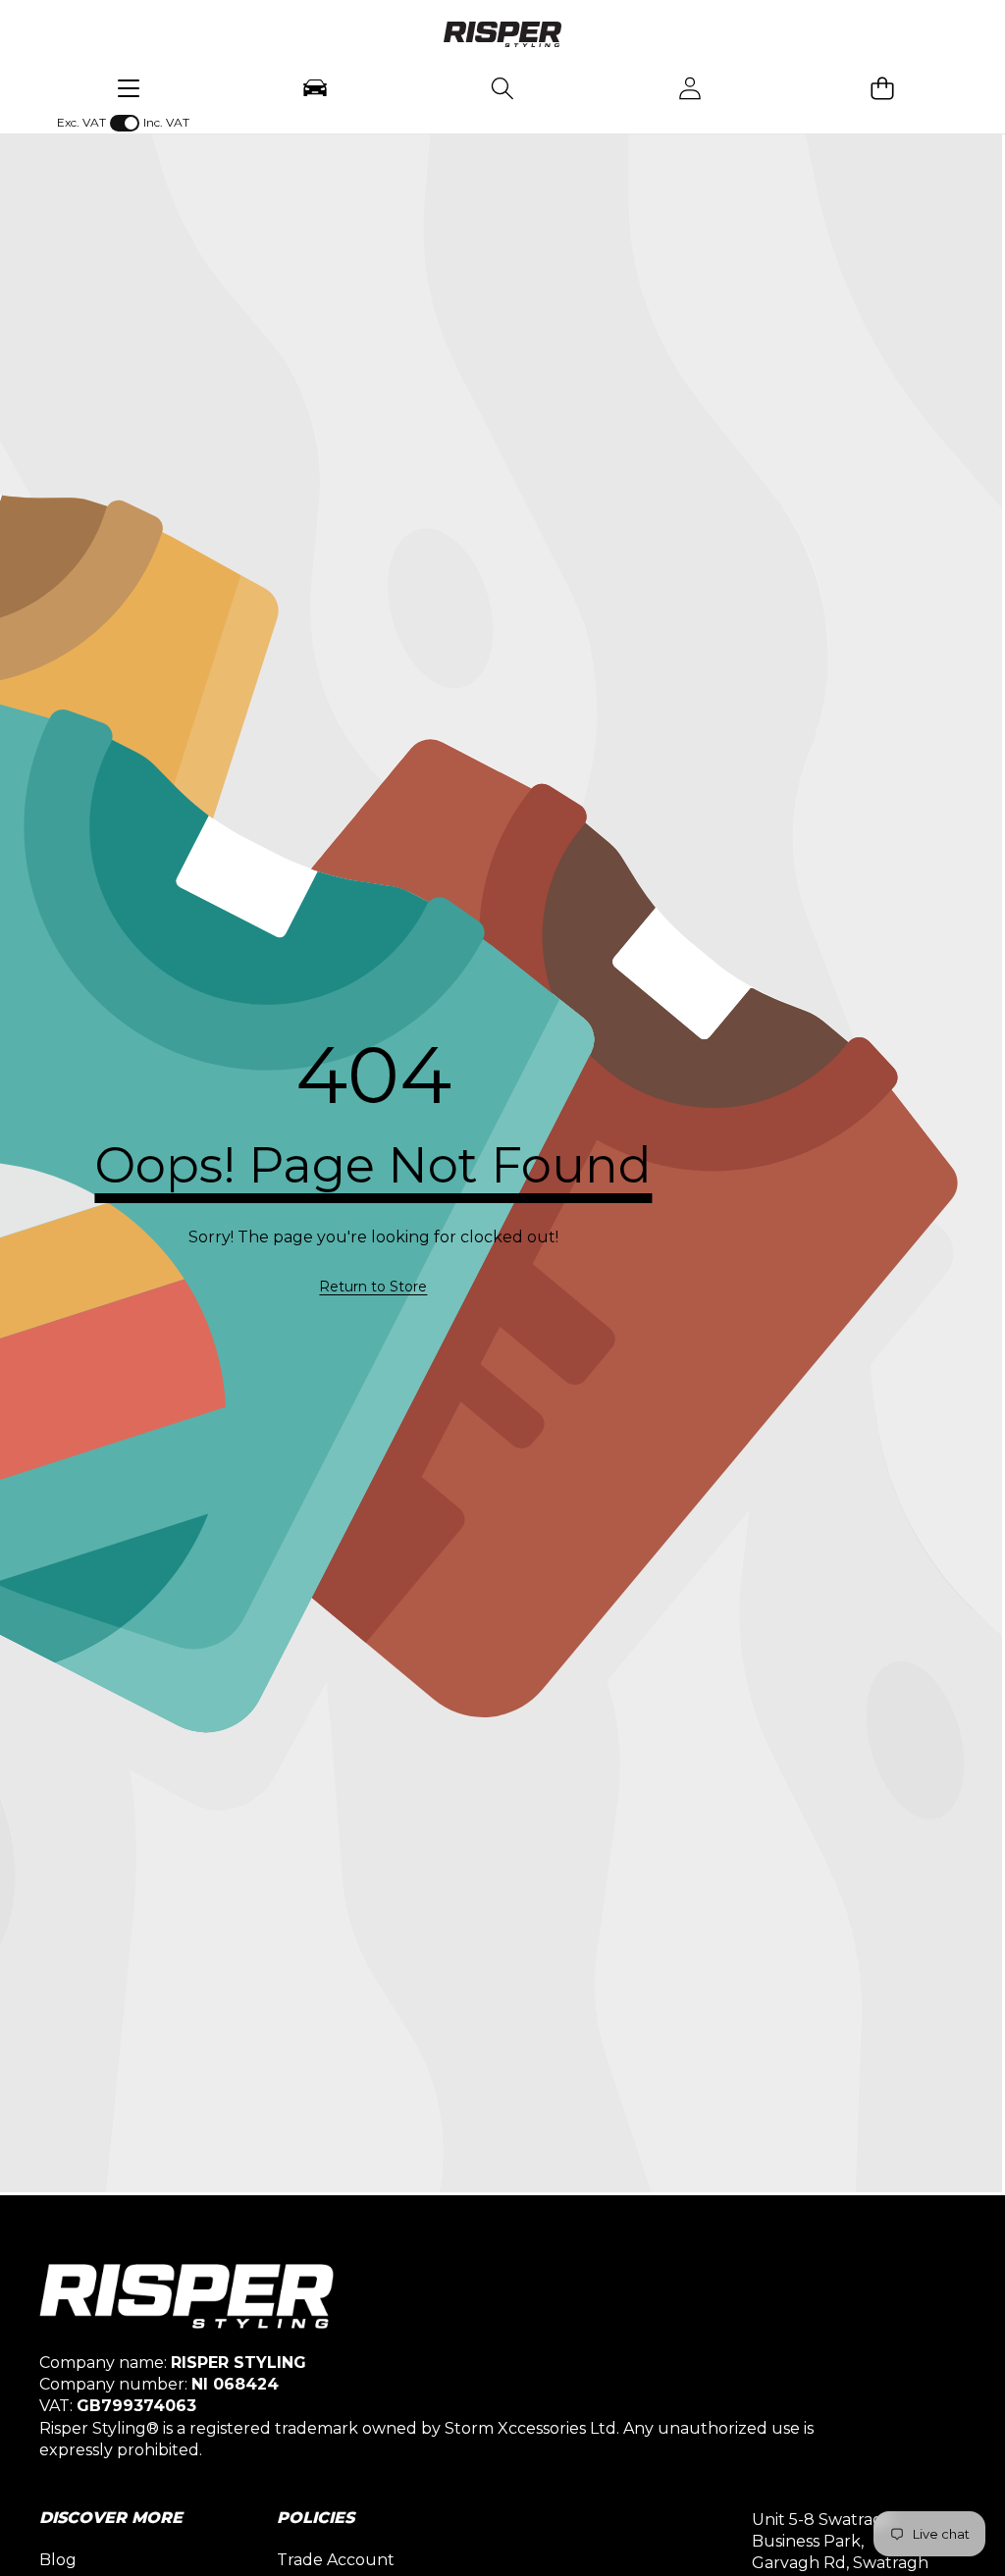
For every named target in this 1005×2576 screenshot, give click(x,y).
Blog (58, 2560)
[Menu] (128, 88)
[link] (373, 1288)
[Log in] (689, 88)
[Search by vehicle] (316, 88)
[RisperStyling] (502, 37)
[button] (883, 88)
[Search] (502, 88)
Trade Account (336, 2560)
